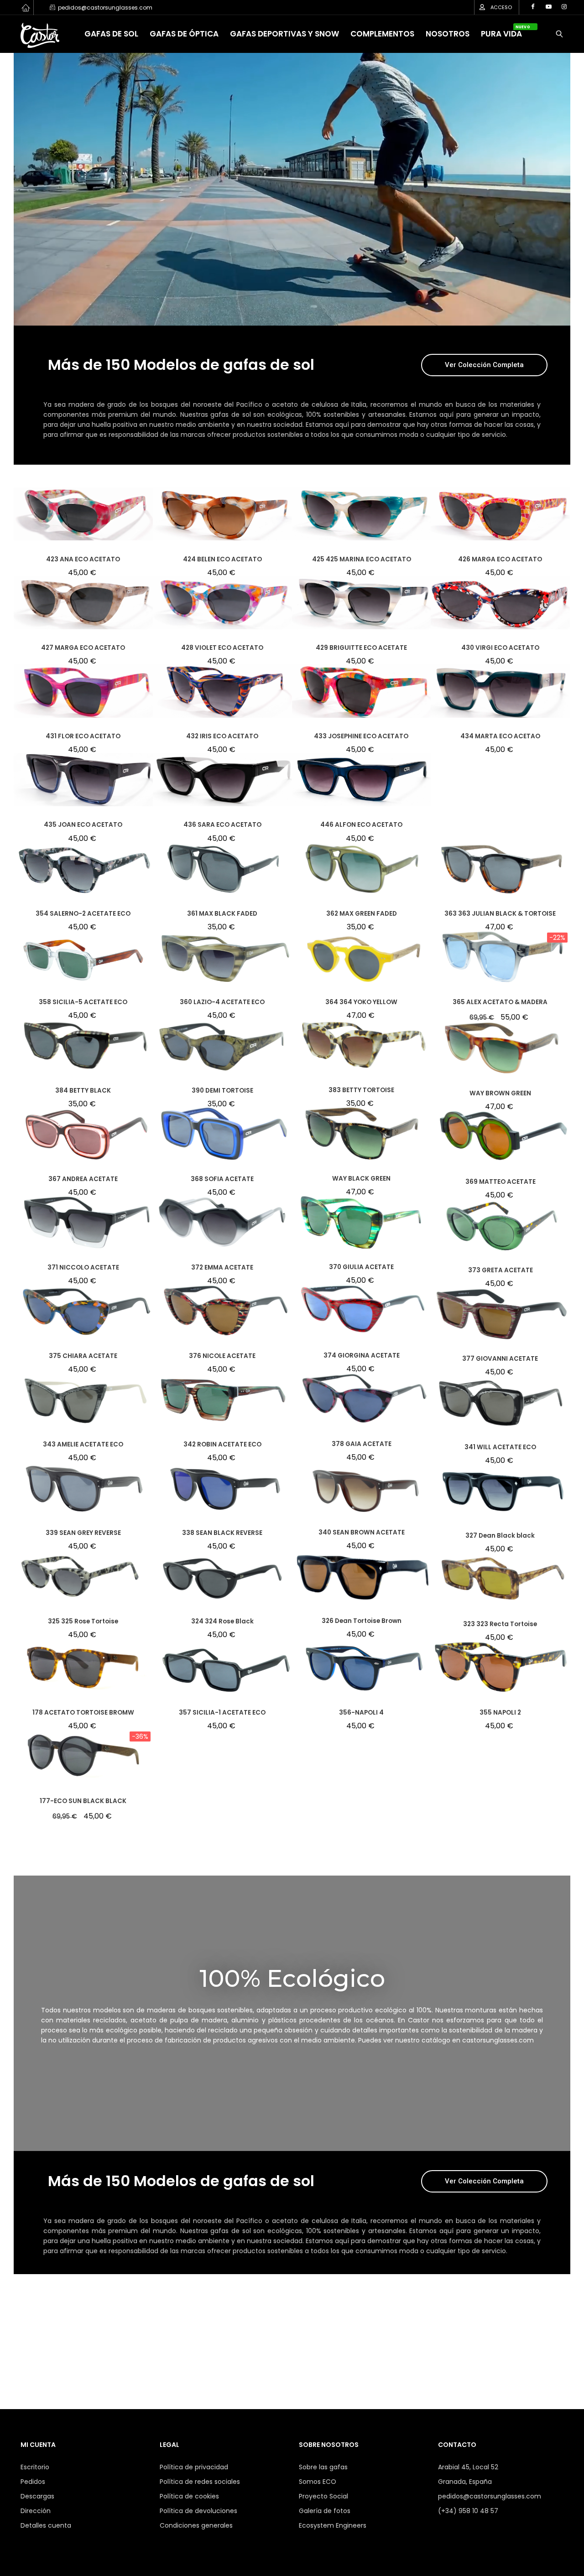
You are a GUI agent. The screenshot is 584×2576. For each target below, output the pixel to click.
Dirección (36, 2511)
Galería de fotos (325, 2511)
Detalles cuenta (46, 2525)
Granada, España (465, 2482)
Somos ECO (318, 2482)
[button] (484, 365)
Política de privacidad (194, 2467)
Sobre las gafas (323, 2467)
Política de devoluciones (198, 2511)
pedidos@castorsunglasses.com (490, 2496)
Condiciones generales (196, 2525)
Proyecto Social (323, 2496)
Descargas (37, 2496)
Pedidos (33, 2482)
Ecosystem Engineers (333, 2525)
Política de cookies (189, 2496)
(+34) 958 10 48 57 (468, 2511)
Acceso (501, 7)
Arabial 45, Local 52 (468, 2467)
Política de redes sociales (200, 2482)
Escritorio (35, 2467)
